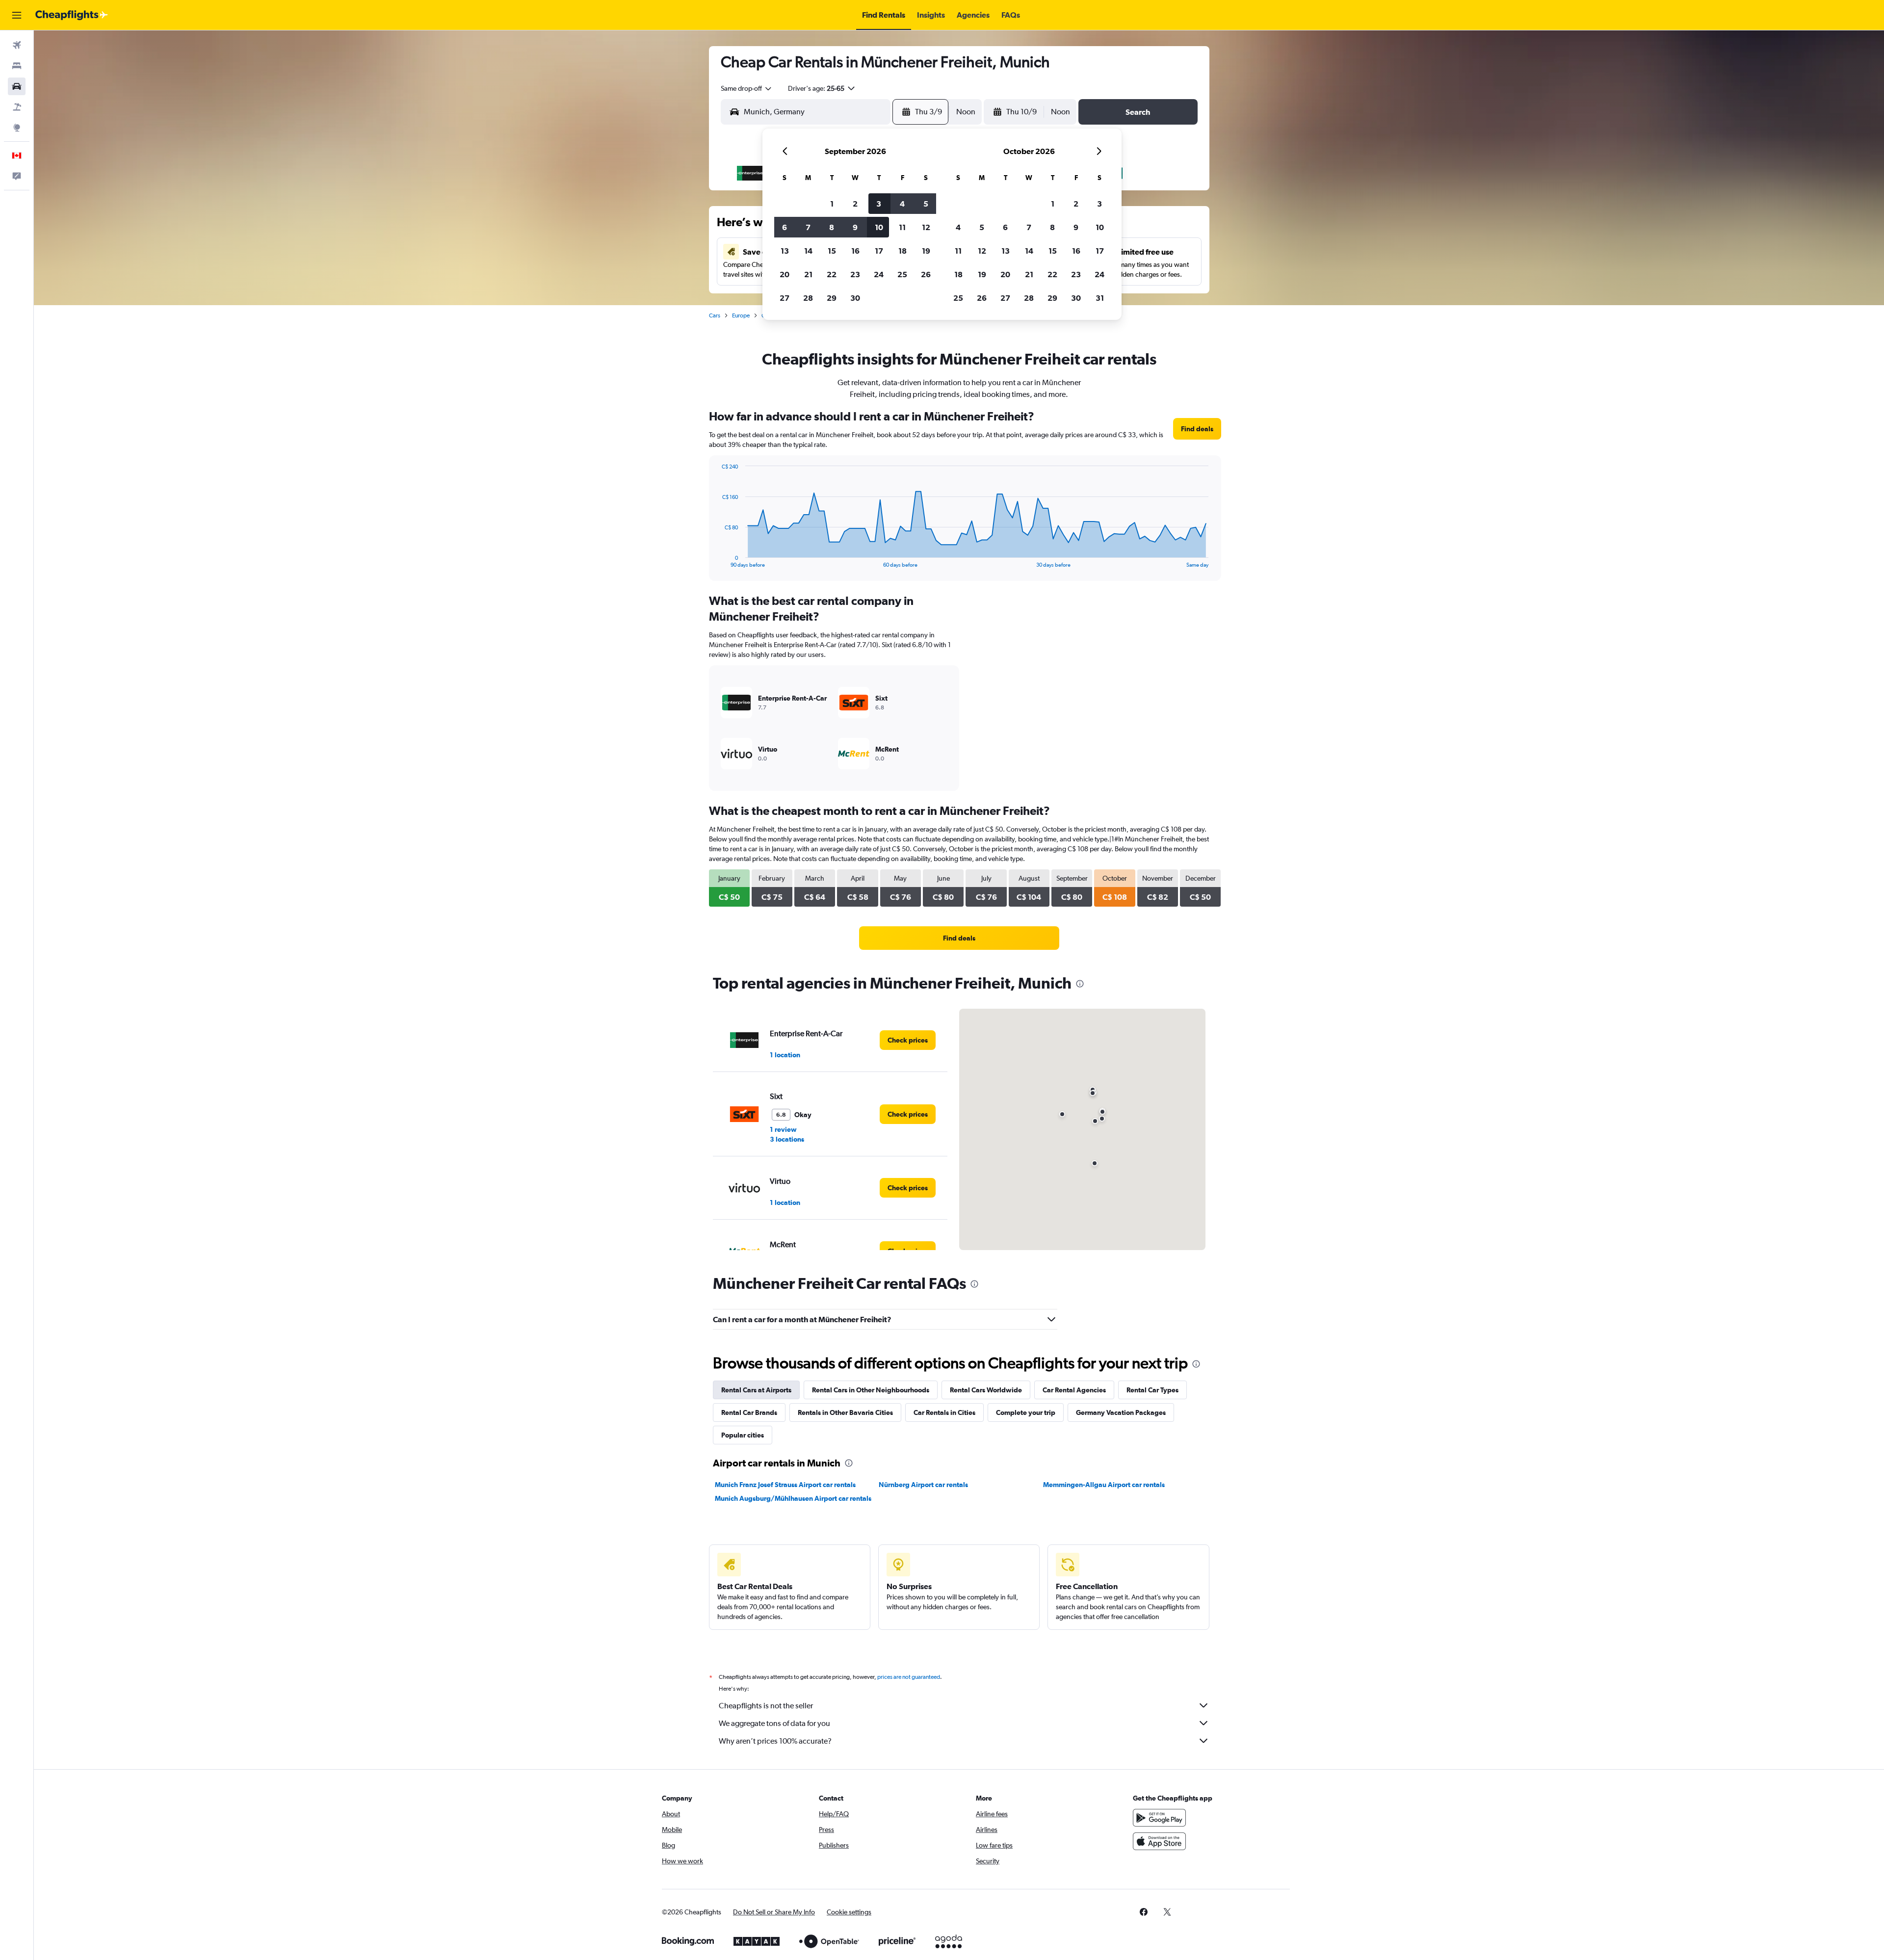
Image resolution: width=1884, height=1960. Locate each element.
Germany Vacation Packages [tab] (1121, 1412)
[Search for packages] (17, 107)
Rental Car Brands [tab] (749, 1412)
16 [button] (855, 251)
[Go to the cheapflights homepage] (72, 15)
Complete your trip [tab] (1026, 1412)
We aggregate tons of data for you (774, 1723)
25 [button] (902, 274)
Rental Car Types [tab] (1152, 1390)
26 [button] (926, 274)
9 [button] (855, 227)
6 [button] (785, 227)
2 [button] (855, 204)
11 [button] (902, 227)
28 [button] (808, 298)
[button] (17, 15)
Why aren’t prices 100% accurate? (775, 1741)
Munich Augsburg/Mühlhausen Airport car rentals (793, 1498)
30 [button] (855, 298)
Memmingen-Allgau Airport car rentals (1104, 1485)
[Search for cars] (17, 86)
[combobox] (747, 88)
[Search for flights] (17, 45)
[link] (1197, 429)
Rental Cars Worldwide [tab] (986, 1390)
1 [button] (832, 204)
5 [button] (926, 204)
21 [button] (808, 274)
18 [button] (903, 251)
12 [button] (926, 227)
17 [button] (879, 251)
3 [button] (879, 204)
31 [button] (1100, 298)
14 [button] (808, 251)
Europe (741, 315)
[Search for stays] (17, 66)
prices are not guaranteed (909, 1677)
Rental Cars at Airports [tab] (756, 1390)
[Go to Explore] (17, 128)
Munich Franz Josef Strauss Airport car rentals (785, 1485)
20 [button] (785, 274)
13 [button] (785, 251)
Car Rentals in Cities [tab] (944, 1412)
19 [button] (926, 251)
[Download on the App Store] (1159, 1841)
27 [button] (785, 298)
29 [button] (832, 298)
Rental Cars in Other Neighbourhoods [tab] (871, 1390)
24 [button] (879, 274)
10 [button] (879, 227)
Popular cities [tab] (743, 1435)
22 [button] (832, 274)
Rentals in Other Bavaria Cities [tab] (845, 1412)
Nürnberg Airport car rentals (923, 1485)
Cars (715, 315)
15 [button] (832, 251)
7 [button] (808, 227)
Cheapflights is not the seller (766, 1706)
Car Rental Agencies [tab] (1074, 1390)
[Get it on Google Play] (1159, 1818)
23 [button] (855, 274)
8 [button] (832, 227)
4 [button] (902, 204)
